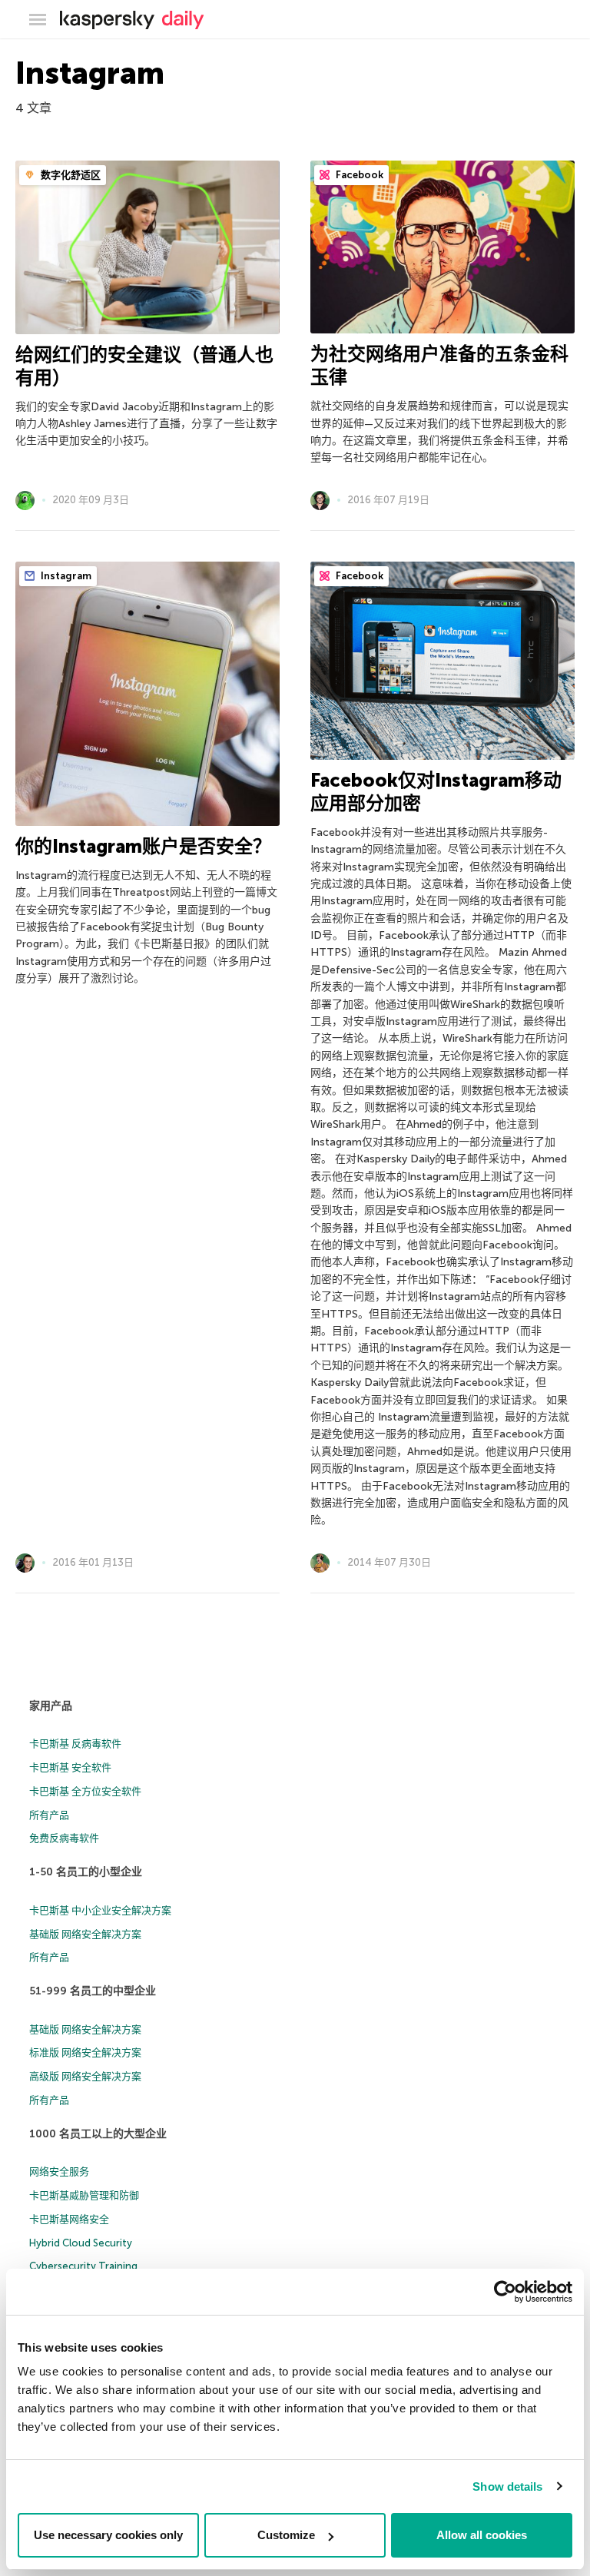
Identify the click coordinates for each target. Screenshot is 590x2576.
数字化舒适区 (70, 175)
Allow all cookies (482, 2535)
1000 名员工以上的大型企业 (98, 2134)
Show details (507, 2486)
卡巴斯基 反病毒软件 (75, 1744)
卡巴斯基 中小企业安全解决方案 (100, 1910)
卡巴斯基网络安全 (69, 2219)
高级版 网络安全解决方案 (85, 2076)
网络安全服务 (59, 2172)
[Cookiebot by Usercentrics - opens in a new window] (505, 2292)
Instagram (65, 576)
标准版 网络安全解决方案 (85, 2052)
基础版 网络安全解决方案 (85, 1934)
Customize (286, 2535)
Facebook (358, 175)
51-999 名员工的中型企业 (93, 1991)
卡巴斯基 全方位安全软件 (85, 1791)
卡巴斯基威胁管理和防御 (84, 2195)
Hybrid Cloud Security (81, 2243)
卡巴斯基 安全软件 (70, 1767)
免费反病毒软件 (64, 1838)
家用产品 (51, 1706)
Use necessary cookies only (108, 2535)
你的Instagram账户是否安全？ (143, 846)
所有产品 (49, 1815)
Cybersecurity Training (83, 2266)
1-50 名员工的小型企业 (86, 1872)
